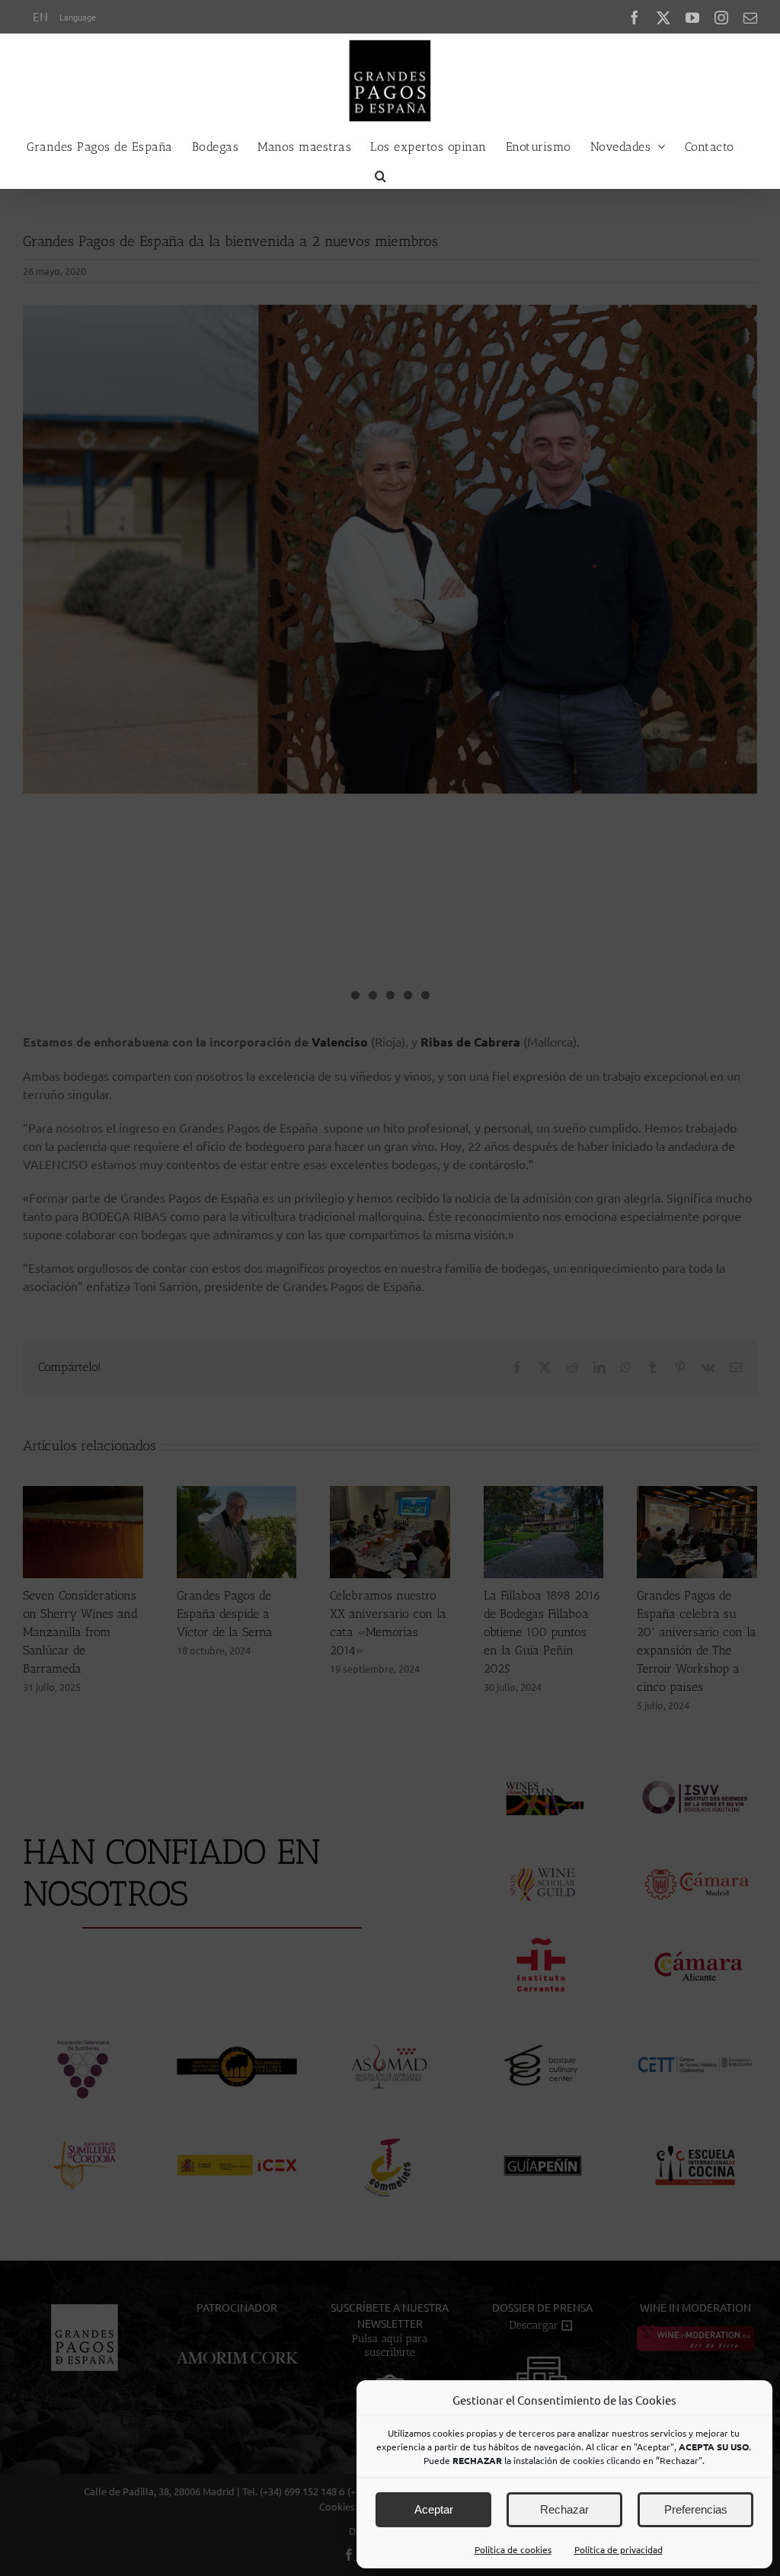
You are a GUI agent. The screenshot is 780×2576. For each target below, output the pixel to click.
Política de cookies (513, 2549)
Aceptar (434, 2509)
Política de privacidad (619, 2549)
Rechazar (564, 2509)
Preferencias (696, 2509)
